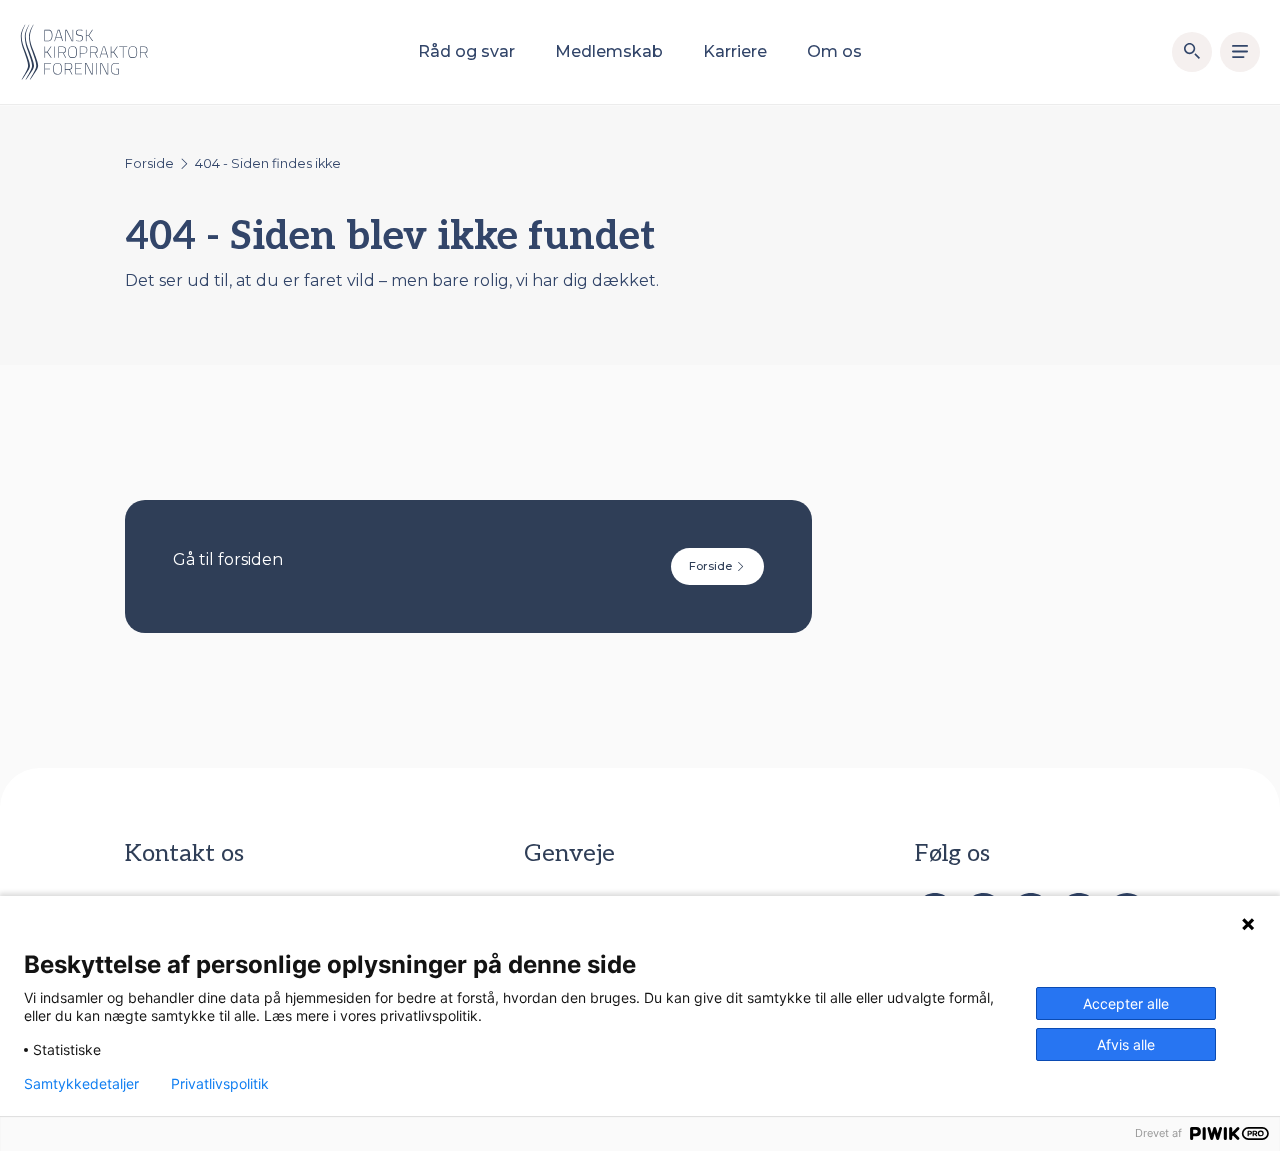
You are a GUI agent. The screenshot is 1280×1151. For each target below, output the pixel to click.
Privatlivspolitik (220, 1084)
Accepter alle (1126, 1003)
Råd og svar (466, 51)
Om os (834, 51)
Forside (149, 163)
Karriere (735, 51)
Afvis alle (1126, 1044)
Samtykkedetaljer (81, 1084)
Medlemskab (609, 51)
